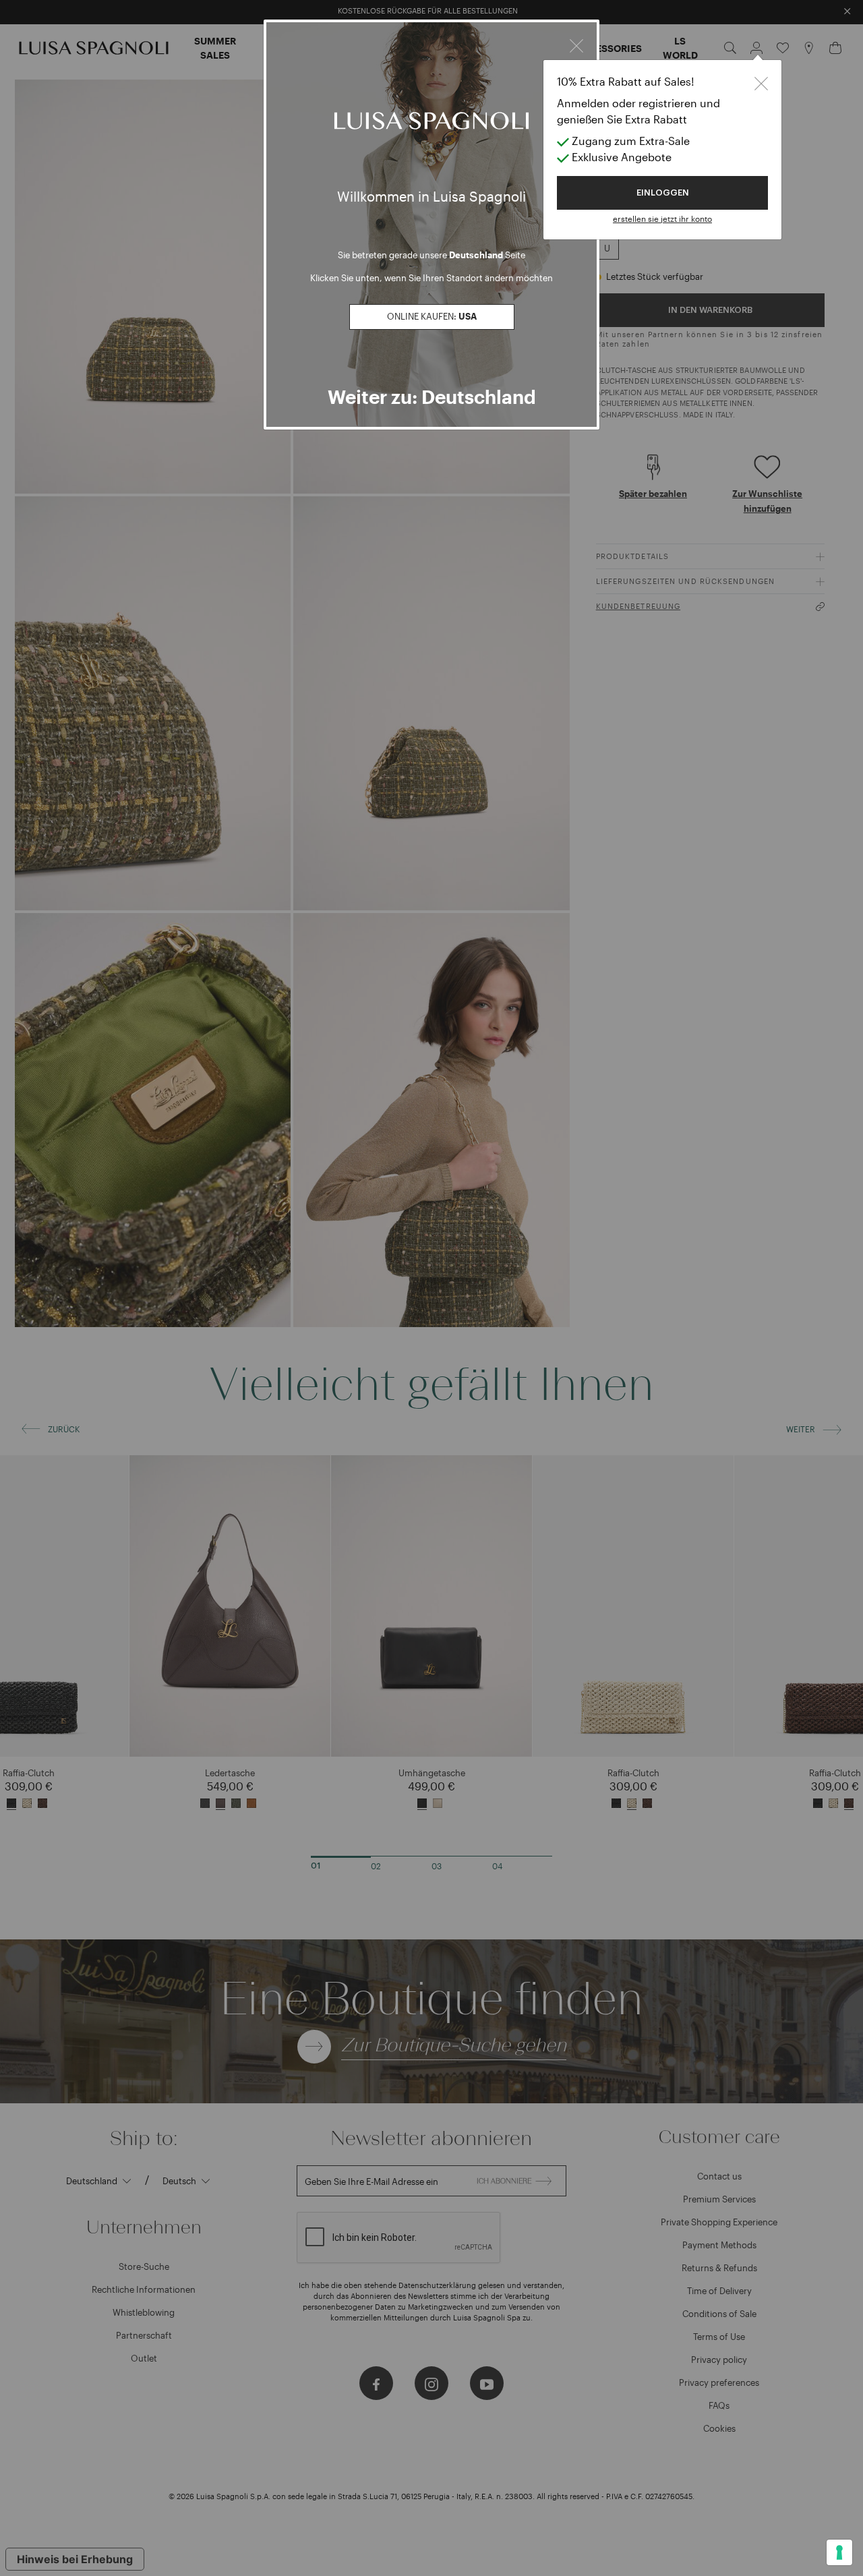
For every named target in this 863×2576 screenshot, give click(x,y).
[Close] (576, 44)
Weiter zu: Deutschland (432, 397)
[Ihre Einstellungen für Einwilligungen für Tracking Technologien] (839, 2552)
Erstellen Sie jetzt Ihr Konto (662, 218)
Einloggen (663, 193)
